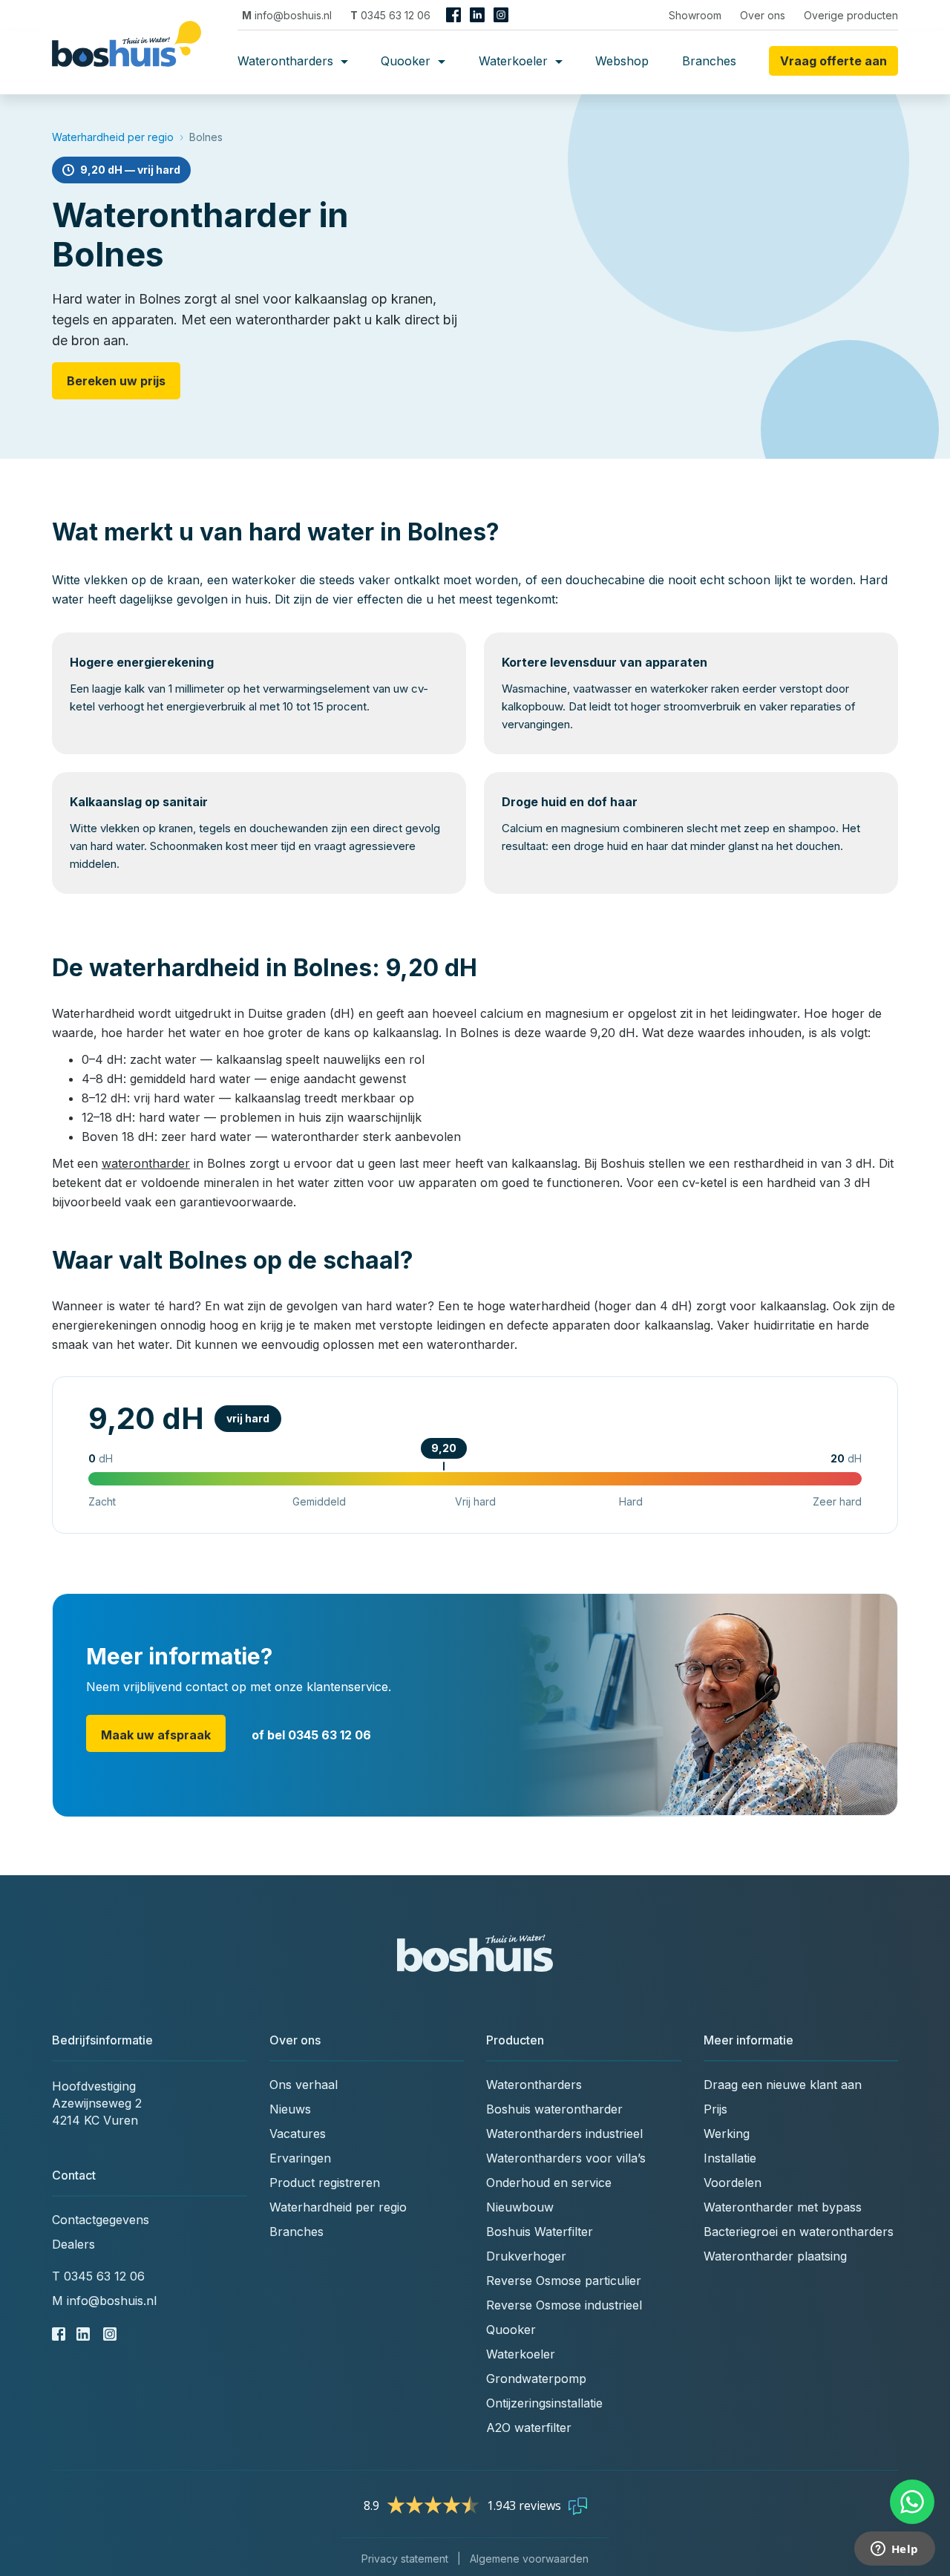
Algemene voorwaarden (529, 2559)
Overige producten (851, 15)
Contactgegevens (101, 2220)
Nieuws (290, 2109)
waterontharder (146, 1163)
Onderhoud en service (549, 2183)
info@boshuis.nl (287, 15)
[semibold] (132, 61)
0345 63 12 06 (390, 15)
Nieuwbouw (520, 2207)
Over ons (763, 15)
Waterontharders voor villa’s (566, 2158)
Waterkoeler (515, 61)
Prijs (715, 2109)
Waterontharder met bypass (783, 2207)
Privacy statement (405, 2559)
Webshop (622, 61)
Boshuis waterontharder (554, 2109)
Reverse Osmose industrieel (564, 2305)
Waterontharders (287, 61)
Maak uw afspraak (156, 1735)
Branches (709, 61)
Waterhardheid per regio (113, 137)
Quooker (407, 61)
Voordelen (733, 2183)
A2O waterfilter (529, 2428)
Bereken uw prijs (116, 381)
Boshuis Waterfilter (540, 2232)
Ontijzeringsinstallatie (544, 2403)
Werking (727, 2134)
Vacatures (298, 2134)
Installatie (730, 2158)
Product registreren (325, 2183)
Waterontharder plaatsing (775, 2256)
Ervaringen (300, 2158)
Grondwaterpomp (536, 2379)
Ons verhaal (304, 2085)
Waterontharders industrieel (564, 2134)
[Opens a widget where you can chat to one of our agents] (894, 2550)
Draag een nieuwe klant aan (783, 2085)
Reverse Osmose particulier (564, 2281)
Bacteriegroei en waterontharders (799, 2232)
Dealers (73, 2244)
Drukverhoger (526, 2256)
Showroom (695, 15)
